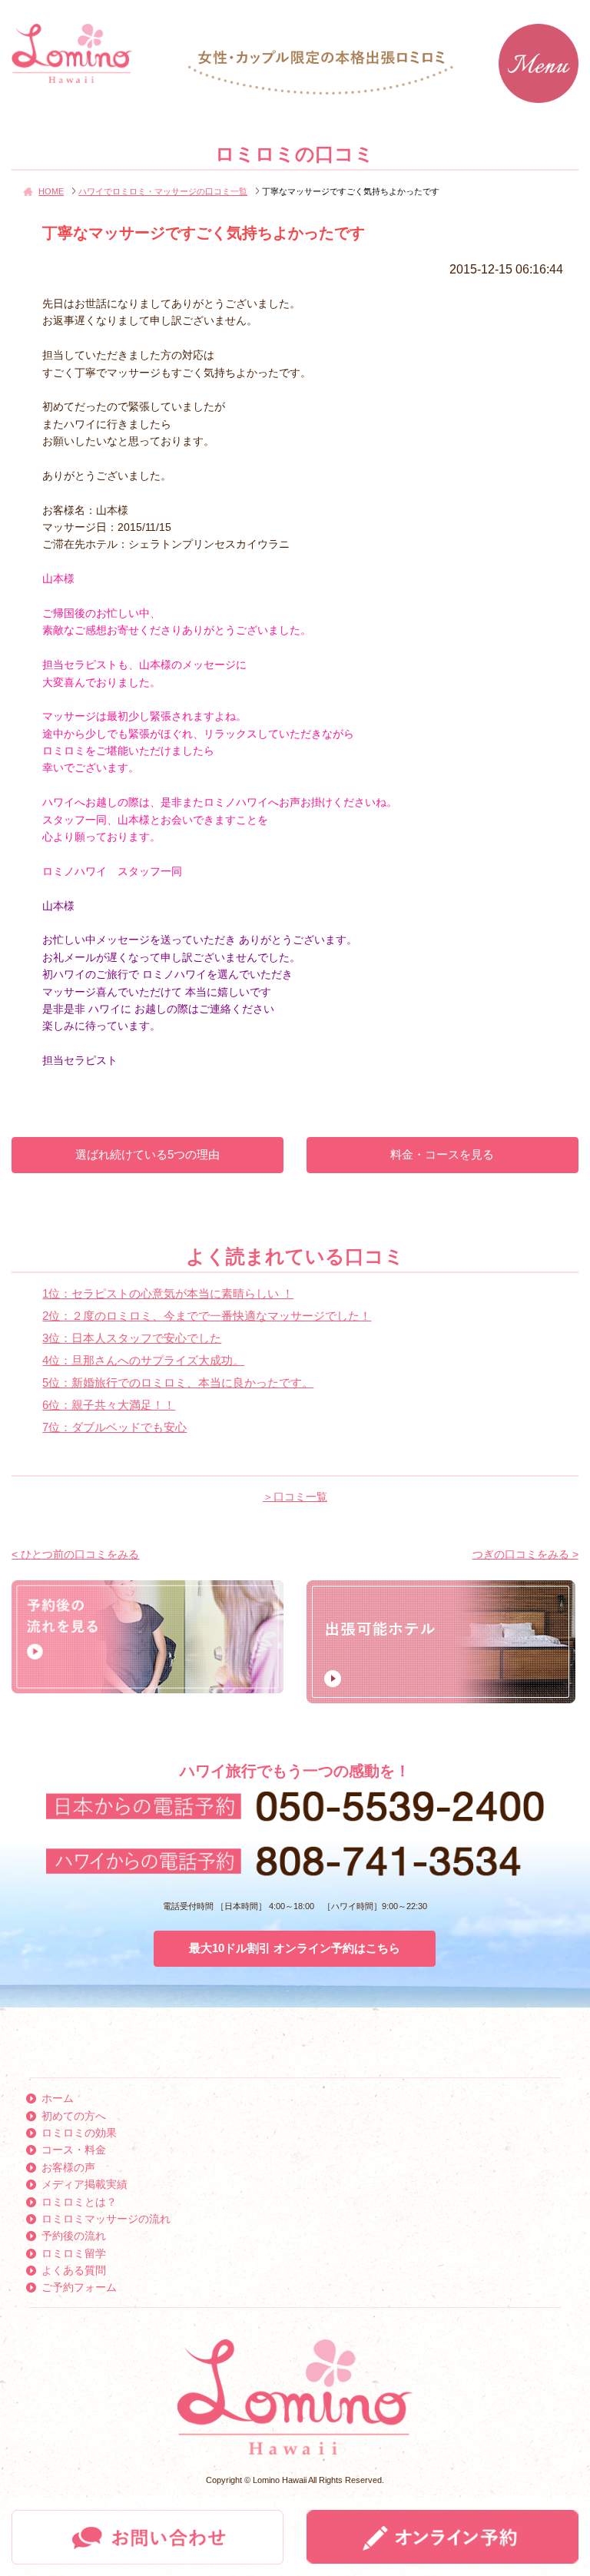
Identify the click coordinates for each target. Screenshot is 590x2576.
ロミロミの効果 (79, 2133)
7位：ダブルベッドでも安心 (114, 1427)
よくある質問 (74, 2270)
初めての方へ (74, 2116)
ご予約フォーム (79, 2287)
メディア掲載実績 (85, 2184)
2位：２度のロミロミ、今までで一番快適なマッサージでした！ (207, 1316)
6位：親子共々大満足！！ (109, 1405)
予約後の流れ (74, 2236)
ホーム (58, 2098)
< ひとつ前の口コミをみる (75, 1554)
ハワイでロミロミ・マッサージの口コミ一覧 (163, 191)
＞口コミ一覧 (295, 1497)
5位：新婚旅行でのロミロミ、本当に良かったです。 (178, 1382)
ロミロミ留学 (74, 2253)
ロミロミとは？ (79, 2202)
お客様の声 (68, 2167)
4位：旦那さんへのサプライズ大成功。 (143, 1360)
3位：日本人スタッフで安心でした (132, 1338)
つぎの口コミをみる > (525, 1554)
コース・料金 (74, 2150)
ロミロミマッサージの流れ (106, 2219)
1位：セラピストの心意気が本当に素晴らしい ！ (168, 1293)
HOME (51, 191)
